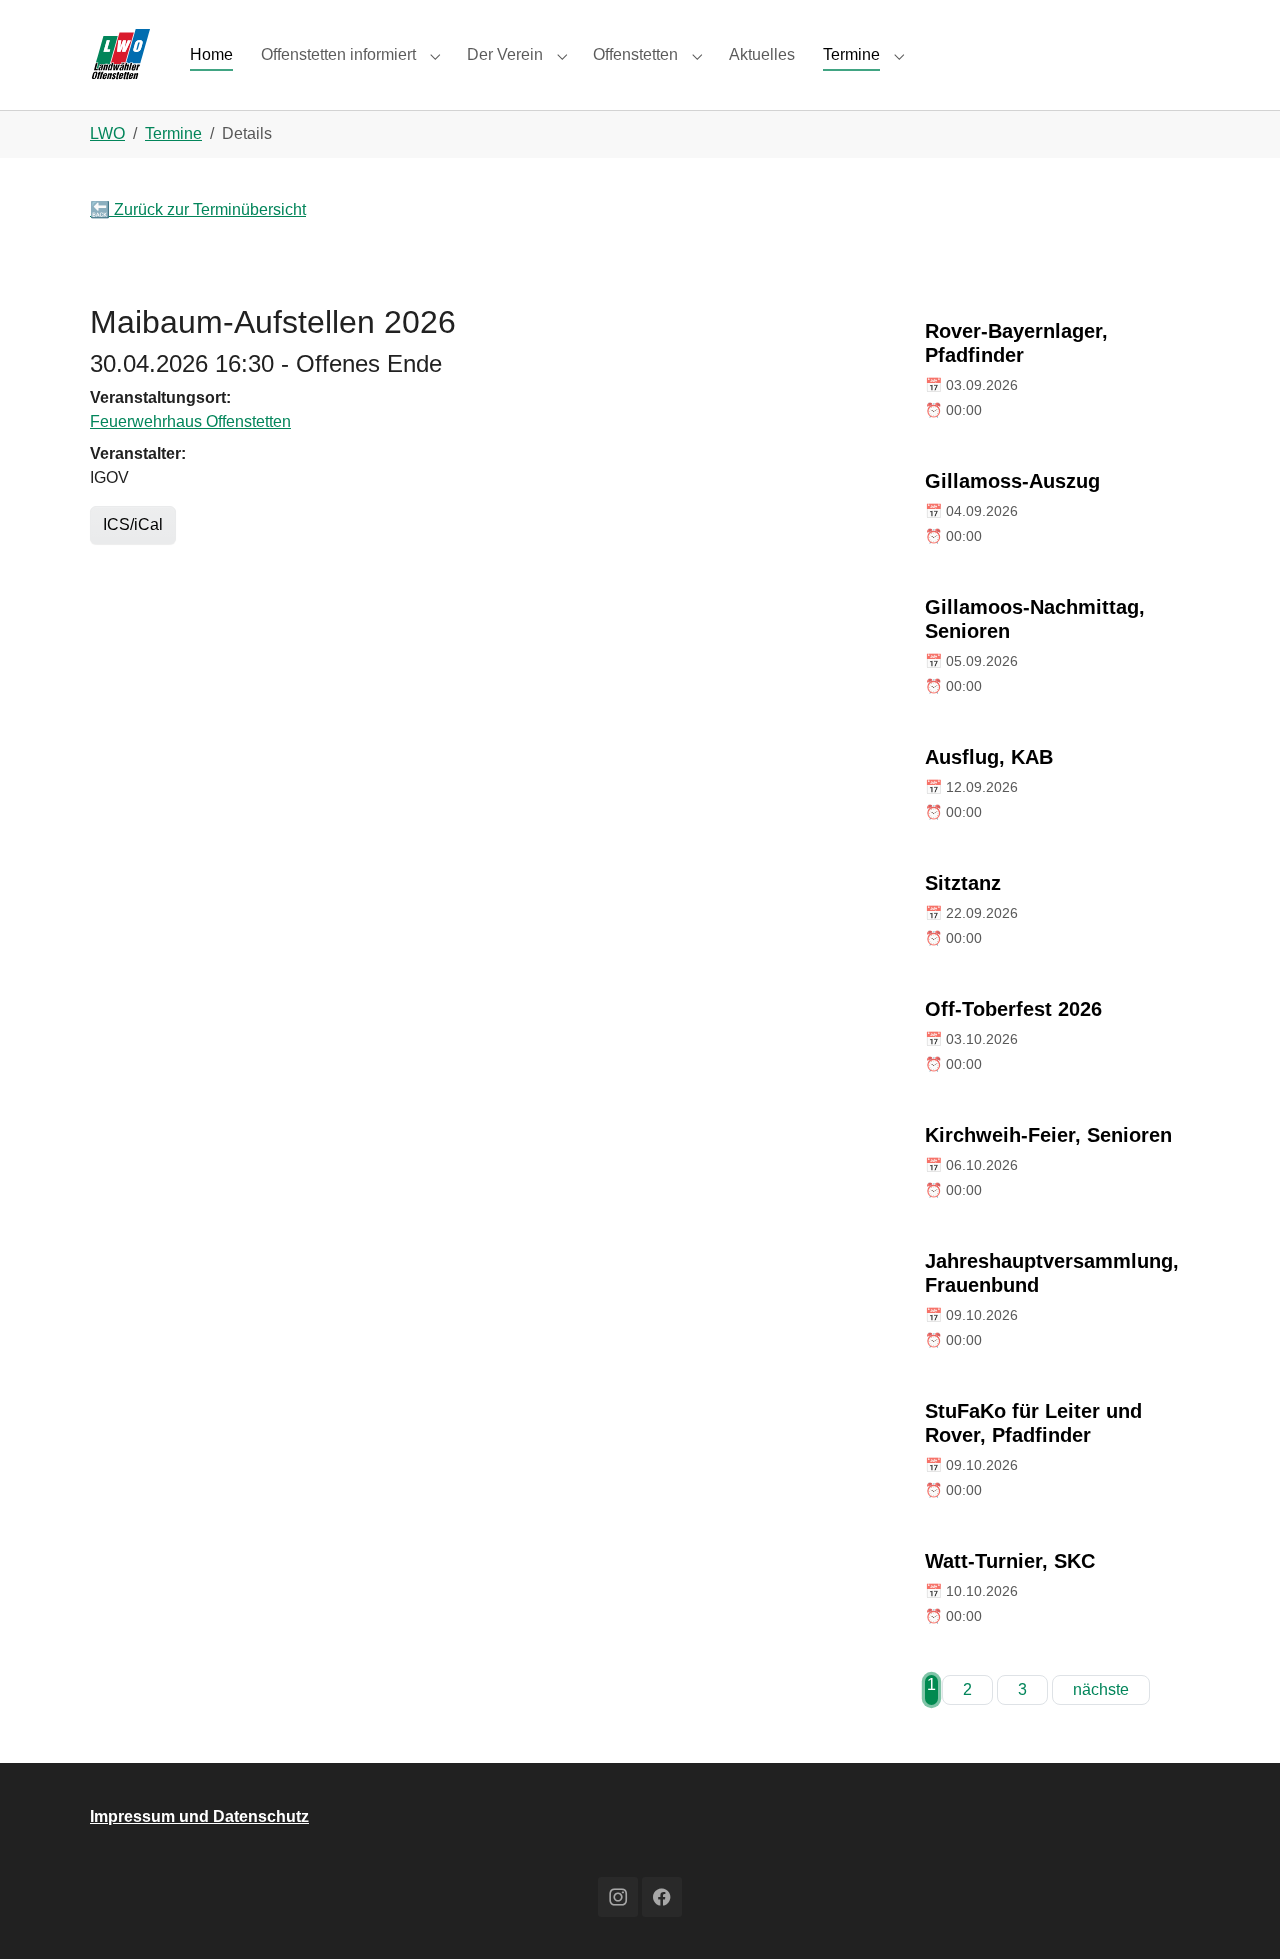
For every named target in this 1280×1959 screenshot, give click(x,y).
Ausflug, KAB (989, 757)
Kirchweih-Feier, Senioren (1048, 1135)
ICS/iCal (133, 524)
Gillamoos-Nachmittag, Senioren (1035, 619)
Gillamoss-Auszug (1012, 481)
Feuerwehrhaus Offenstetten (190, 421)
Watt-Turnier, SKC (1010, 1561)
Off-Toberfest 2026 (1013, 1009)
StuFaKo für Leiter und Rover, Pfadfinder (1033, 1423)
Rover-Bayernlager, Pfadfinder (1016, 343)
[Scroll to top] (1236, 1915)
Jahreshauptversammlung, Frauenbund (1052, 1273)
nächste (1101, 1689)
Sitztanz (963, 883)
